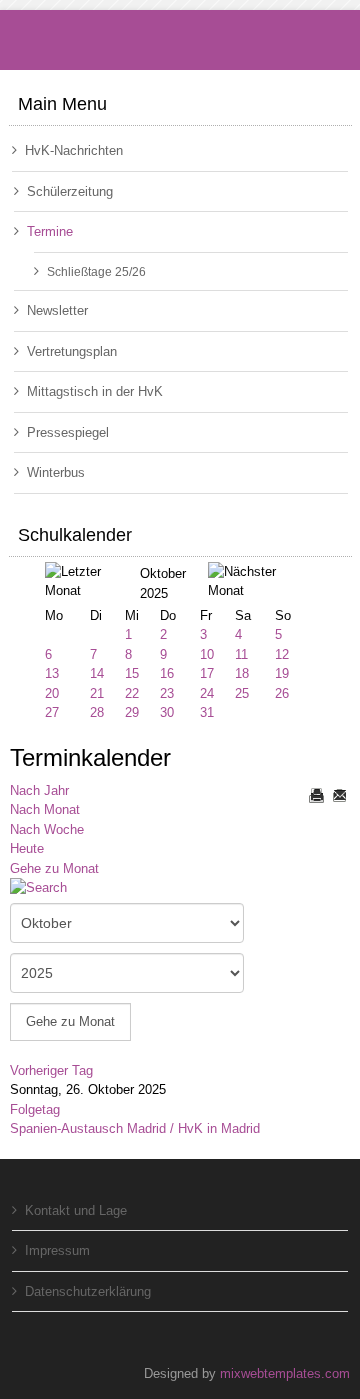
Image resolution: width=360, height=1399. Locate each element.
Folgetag (35, 1109)
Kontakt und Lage (76, 1210)
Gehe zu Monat (54, 868)
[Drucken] (316, 795)
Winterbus (56, 472)
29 (132, 712)
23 (167, 693)
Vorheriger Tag (51, 1070)
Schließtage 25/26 (96, 271)
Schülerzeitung (70, 191)
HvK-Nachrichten (74, 150)
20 (52, 693)
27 (52, 712)
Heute (27, 848)
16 (167, 673)
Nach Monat (45, 809)
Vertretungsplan (72, 351)
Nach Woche (47, 829)
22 (132, 693)
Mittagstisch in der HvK (95, 391)
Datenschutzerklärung (88, 1291)
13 (52, 673)
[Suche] (46, 889)
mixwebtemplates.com (285, 1373)
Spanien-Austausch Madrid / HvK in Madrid (135, 1128)
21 (97, 693)
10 (207, 654)
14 (97, 673)
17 (207, 673)
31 (207, 712)
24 (207, 693)
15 (132, 673)
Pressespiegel (68, 432)
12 (282, 654)
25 (242, 693)
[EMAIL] (339, 795)
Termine (50, 231)
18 (242, 673)
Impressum (57, 1250)
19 (282, 673)
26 (282, 693)
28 (97, 712)
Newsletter (57, 310)
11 (241, 654)
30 (167, 712)
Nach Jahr (39, 790)
